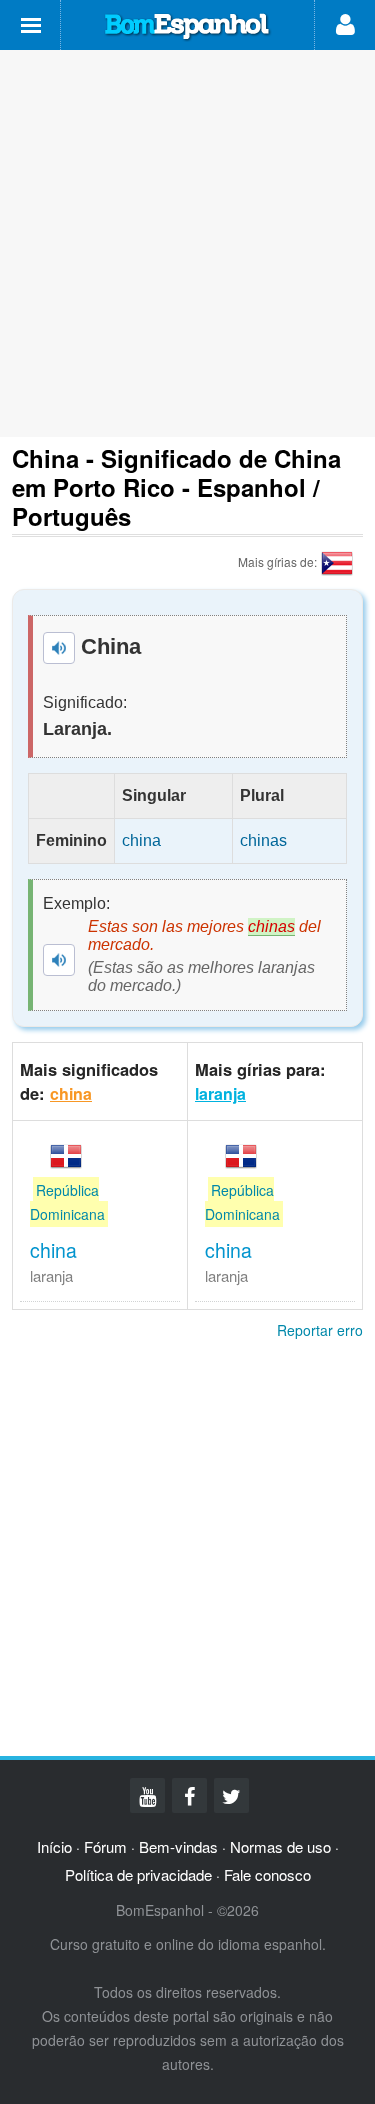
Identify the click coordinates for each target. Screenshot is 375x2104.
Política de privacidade (138, 1874)
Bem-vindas (178, 1846)
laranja (220, 1093)
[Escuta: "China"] (59, 648)
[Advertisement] (187, 243)
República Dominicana (67, 1202)
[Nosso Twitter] (231, 1795)
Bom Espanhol (188, 27)
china (71, 1093)
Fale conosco (267, 1874)
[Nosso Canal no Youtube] (147, 1795)
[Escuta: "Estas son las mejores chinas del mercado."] (59, 960)
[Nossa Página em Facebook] (189, 1795)
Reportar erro (320, 1330)
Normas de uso (280, 1846)
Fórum (105, 1846)
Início (54, 1846)
